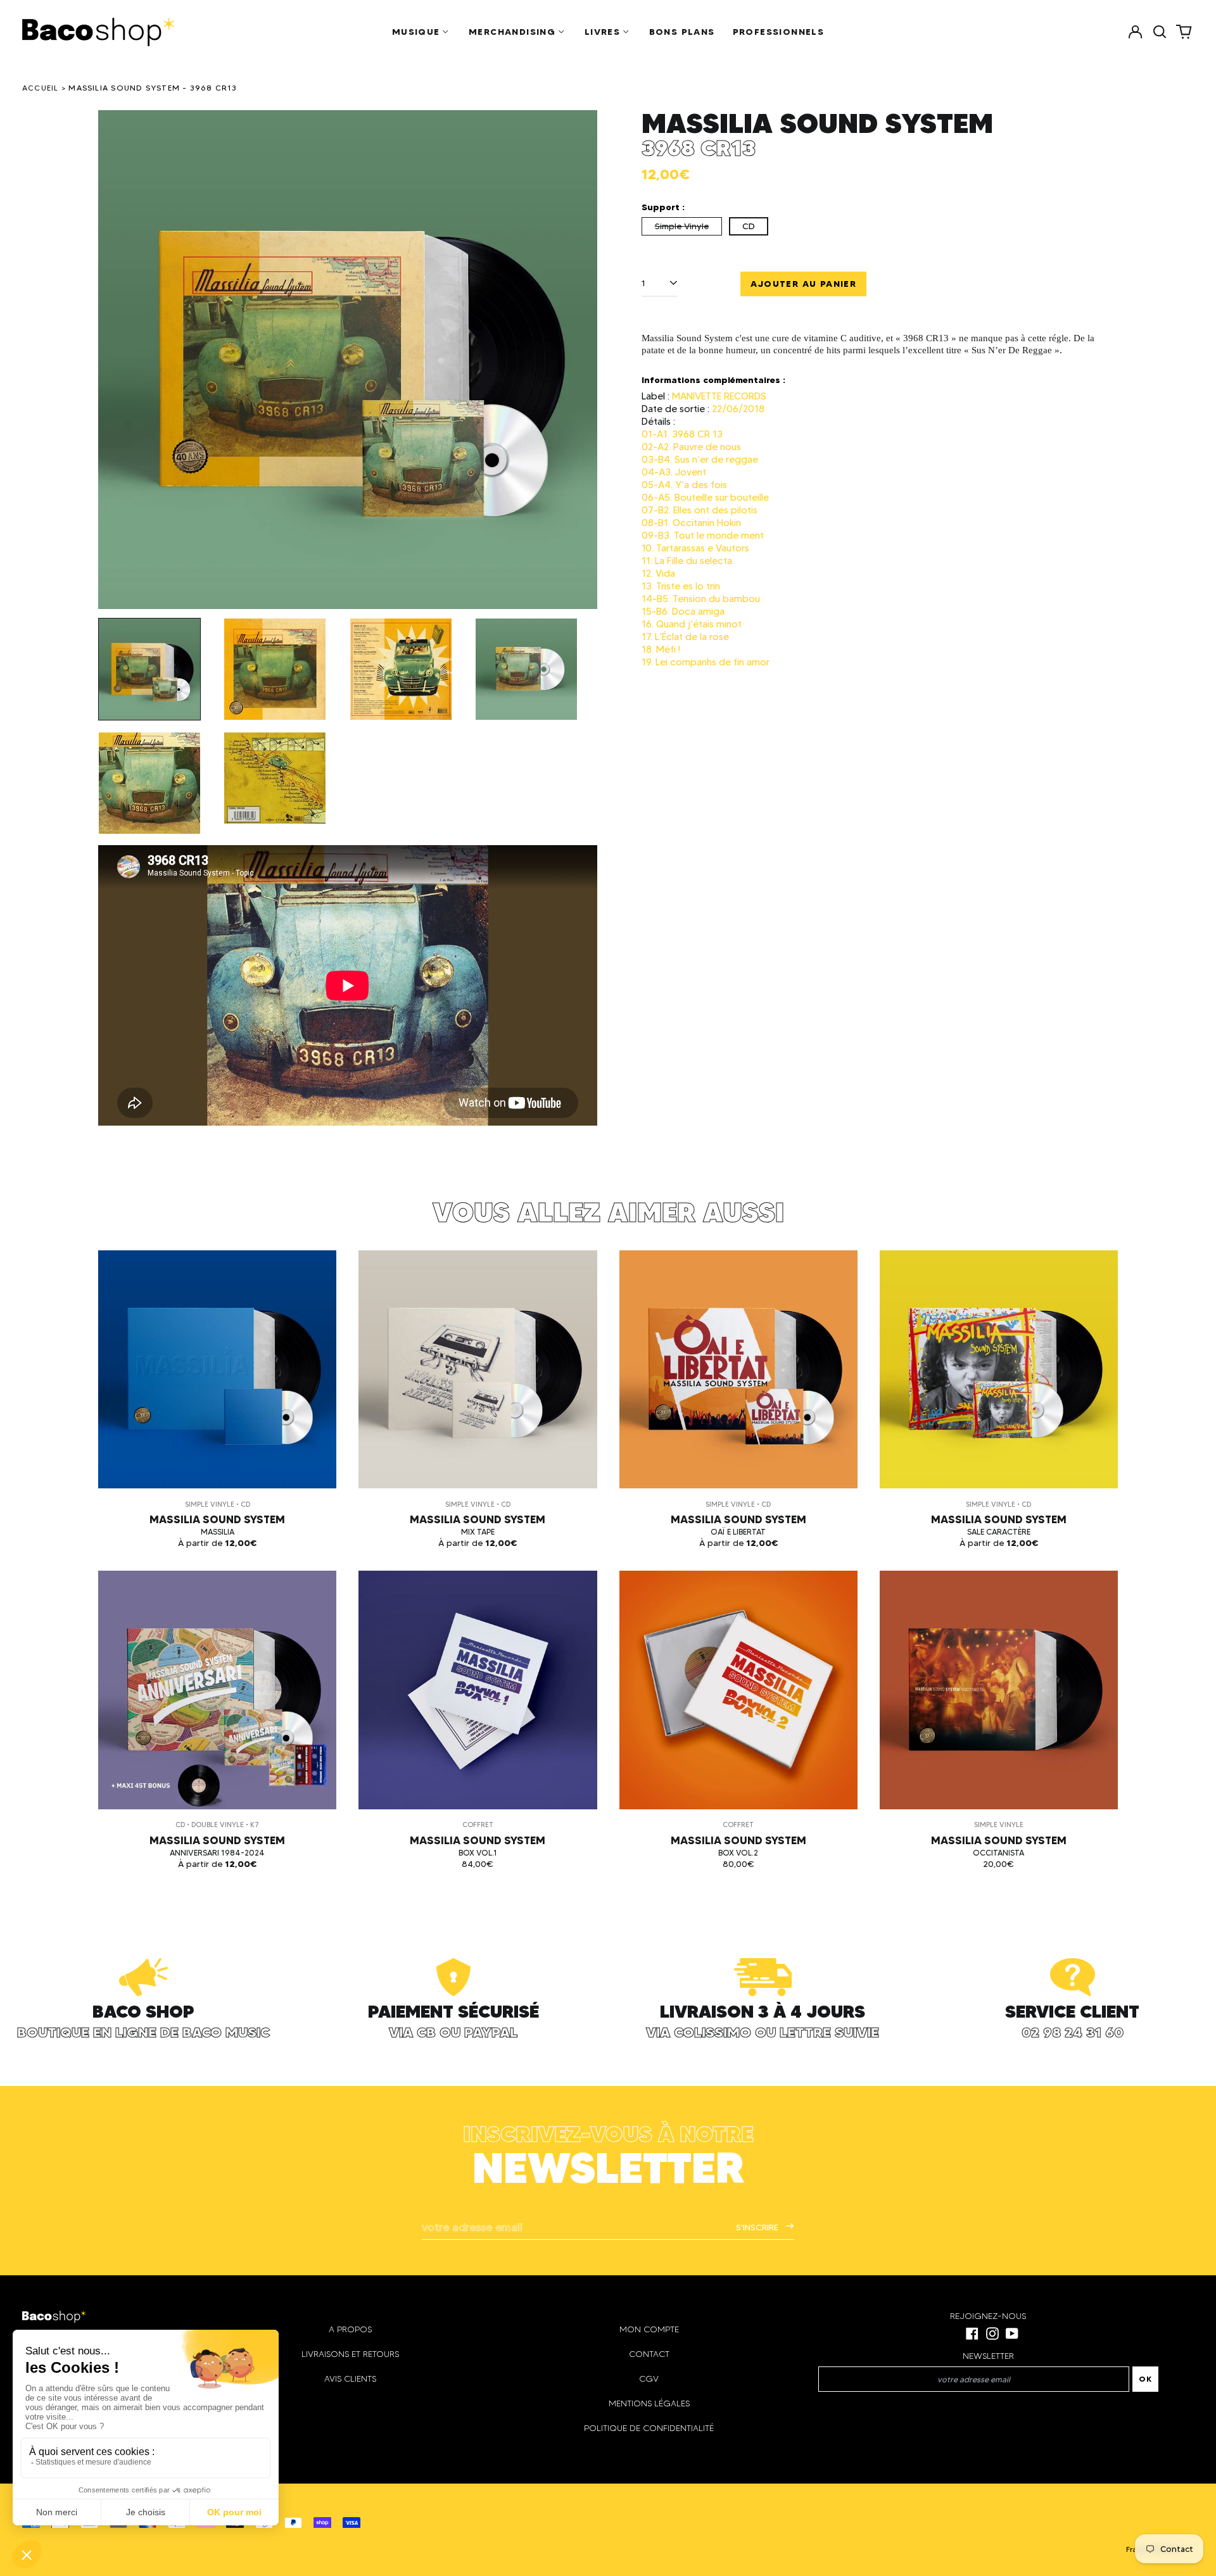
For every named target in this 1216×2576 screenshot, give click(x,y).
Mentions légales (649, 2403)
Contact (649, 2354)
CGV (649, 2379)
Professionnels (779, 32)
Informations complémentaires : (713, 380)
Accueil (41, 88)
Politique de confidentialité (649, 2428)
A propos (350, 2329)
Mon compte (649, 2329)
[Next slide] (579, 360)
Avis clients (350, 2379)
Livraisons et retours (350, 2354)
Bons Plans (682, 32)
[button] (1160, 32)
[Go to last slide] (116, 360)
